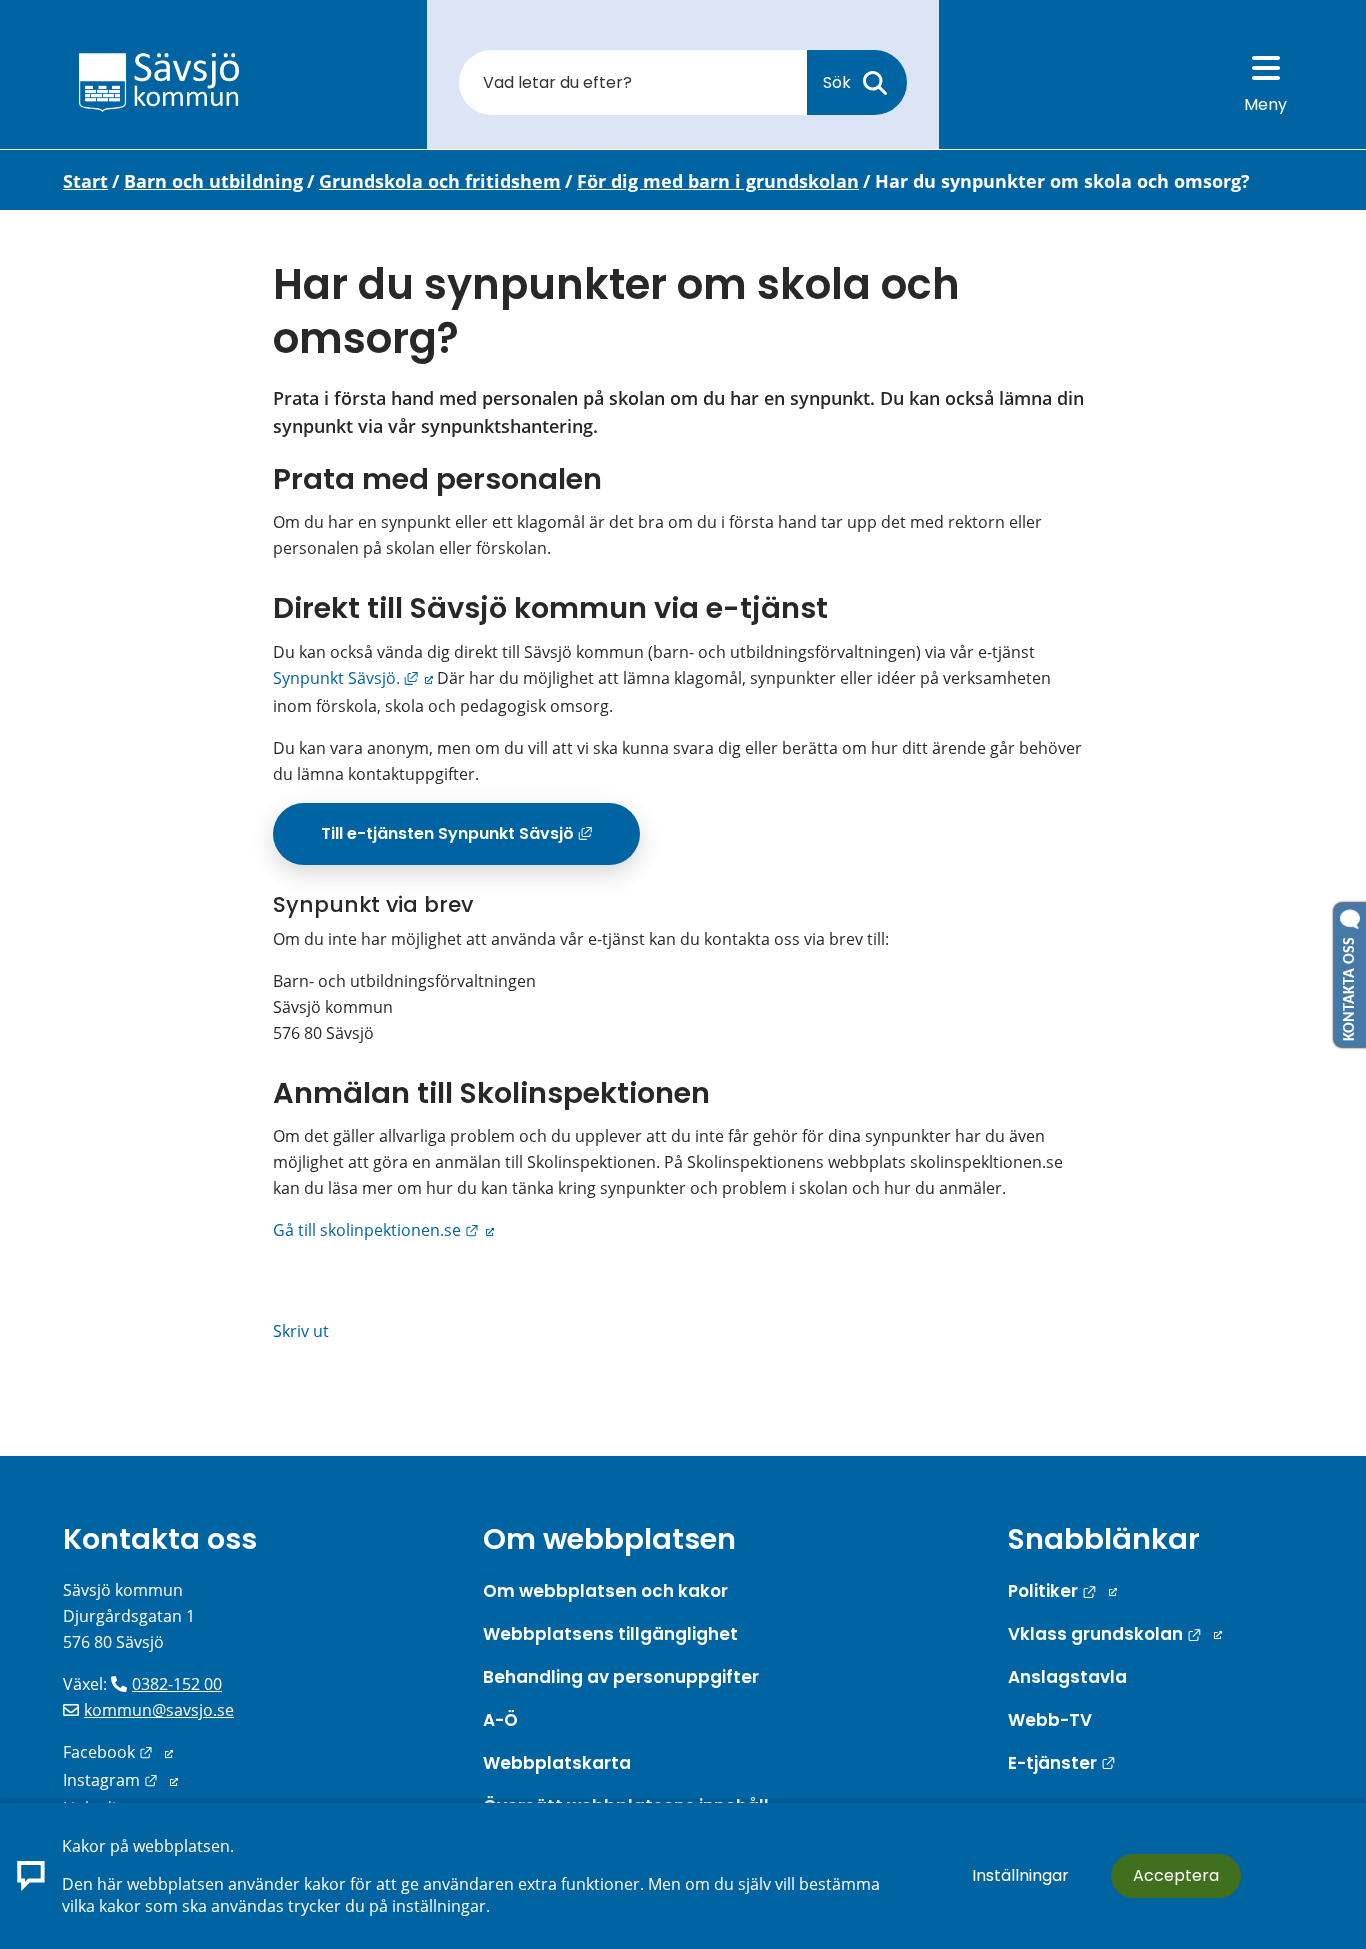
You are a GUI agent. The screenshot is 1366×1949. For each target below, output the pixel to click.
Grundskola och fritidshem (440, 181)
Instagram (120, 1780)
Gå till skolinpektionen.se (383, 1230)
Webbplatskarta (557, 1763)
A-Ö (500, 1720)
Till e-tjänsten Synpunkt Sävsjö (480, 841)
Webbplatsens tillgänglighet (610, 1634)
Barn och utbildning (213, 181)
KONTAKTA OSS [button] (1350, 985)
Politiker (1062, 1591)
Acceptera (1176, 1875)
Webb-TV (1050, 1720)
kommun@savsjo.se (159, 1710)
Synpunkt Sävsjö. (353, 678)
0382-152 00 (177, 1684)
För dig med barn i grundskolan (718, 181)
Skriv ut (301, 1331)
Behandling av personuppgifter (621, 1677)
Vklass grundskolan (1115, 1634)
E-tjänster (1062, 1763)
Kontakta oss (160, 1539)
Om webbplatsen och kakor (605, 1591)
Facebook (118, 1752)
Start (85, 181)
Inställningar (1020, 1875)
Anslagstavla (1067, 1677)
